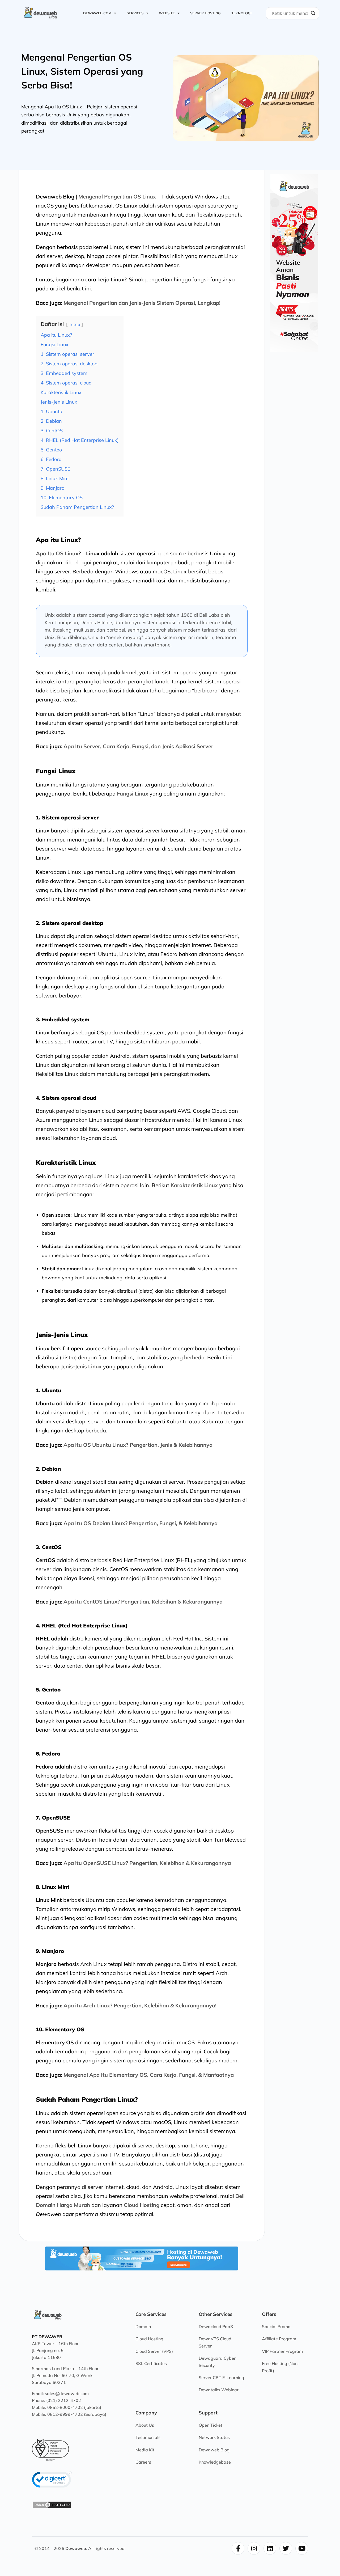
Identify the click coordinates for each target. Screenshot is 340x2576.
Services (135, 13)
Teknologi (241, 13)
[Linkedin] (270, 2548)
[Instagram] (254, 2548)
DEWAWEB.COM (97, 13)
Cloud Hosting (142, 2205)
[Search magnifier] (313, 13)
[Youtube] (302, 2548)
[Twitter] (286, 2548)
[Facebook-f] (238, 2548)
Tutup (75, 324)
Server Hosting (205, 13)
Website (167, 13)
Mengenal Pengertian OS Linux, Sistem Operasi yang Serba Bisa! (82, 71)
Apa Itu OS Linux (57, 553)
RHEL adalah (52, 1638)
